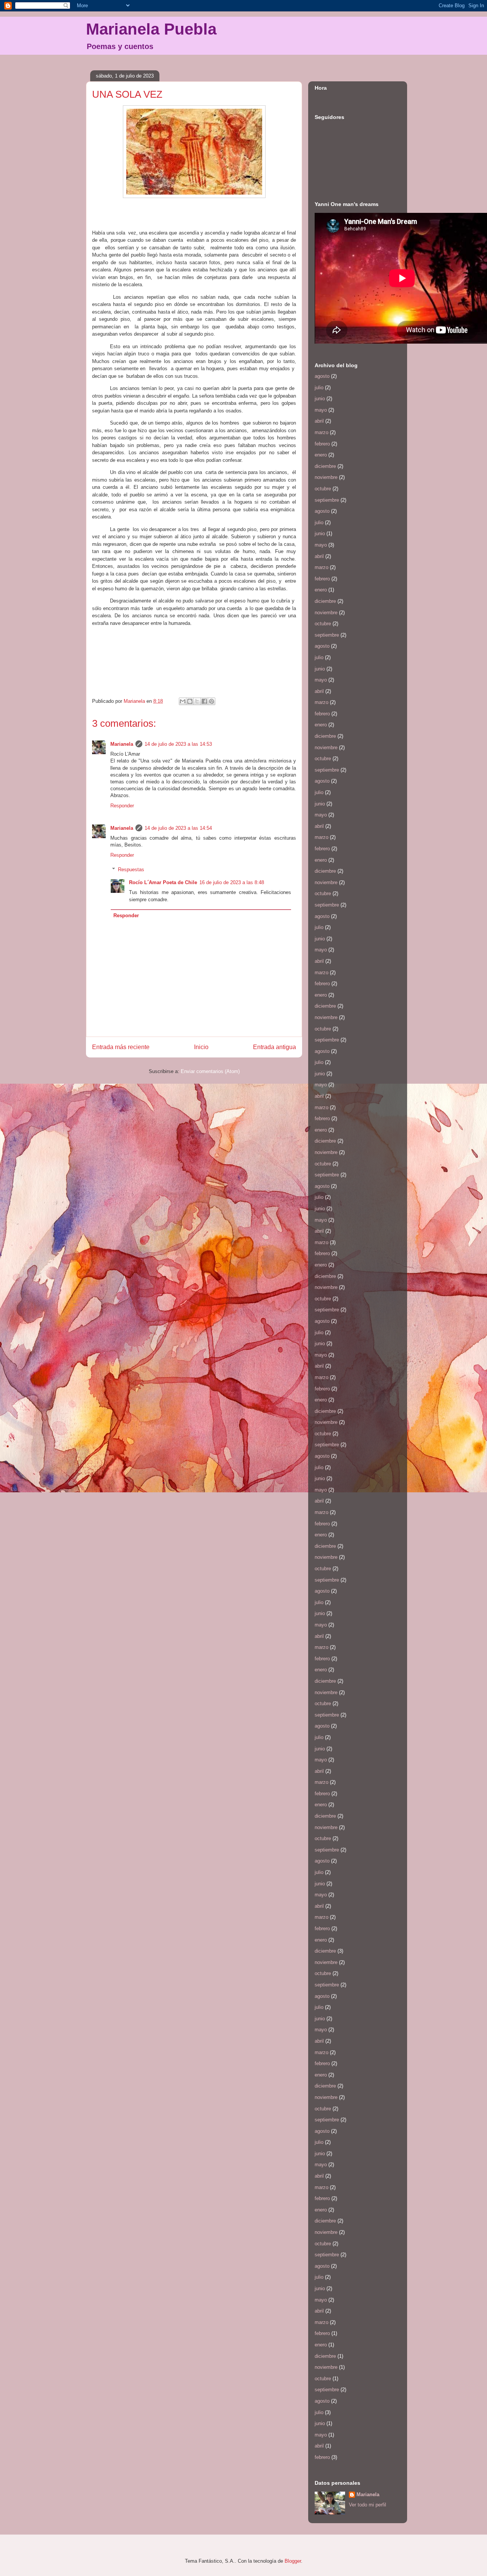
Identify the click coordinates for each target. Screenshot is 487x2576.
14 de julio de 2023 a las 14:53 (178, 744)
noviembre (326, 477)
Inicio (201, 1047)
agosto (322, 376)
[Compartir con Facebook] (204, 701)
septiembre (327, 500)
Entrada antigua (275, 1047)
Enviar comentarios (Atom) (210, 1071)
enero (321, 455)
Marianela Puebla (151, 29)
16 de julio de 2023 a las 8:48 (232, 882)
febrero (322, 444)
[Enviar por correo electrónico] (183, 701)
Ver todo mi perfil (368, 2505)
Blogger (293, 2561)
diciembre (325, 466)
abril (319, 421)
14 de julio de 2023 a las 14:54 (178, 828)
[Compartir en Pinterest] (212, 701)
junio (320, 399)
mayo (321, 410)
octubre (323, 489)
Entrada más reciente (121, 1047)
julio (319, 388)
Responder (122, 806)
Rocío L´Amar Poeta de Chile (163, 882)
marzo (321, 432)
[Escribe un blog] (190, 701)
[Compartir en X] (197, 701)
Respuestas (131, 869)
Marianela (122, 744)
